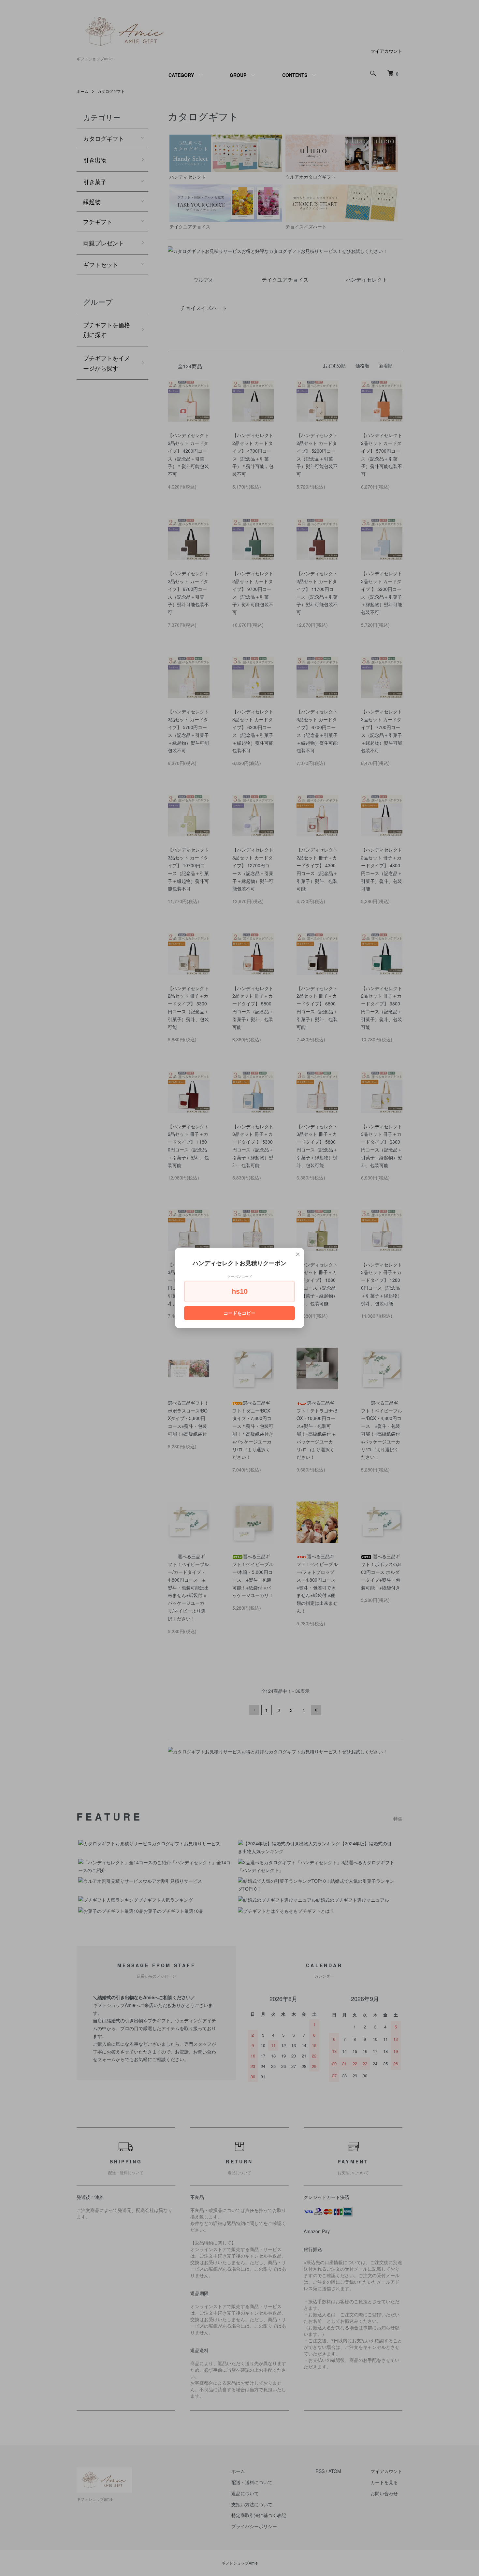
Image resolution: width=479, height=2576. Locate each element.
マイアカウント (386, 51)
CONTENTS (295, 75)
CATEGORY (181, 75)
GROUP (238, 75)
